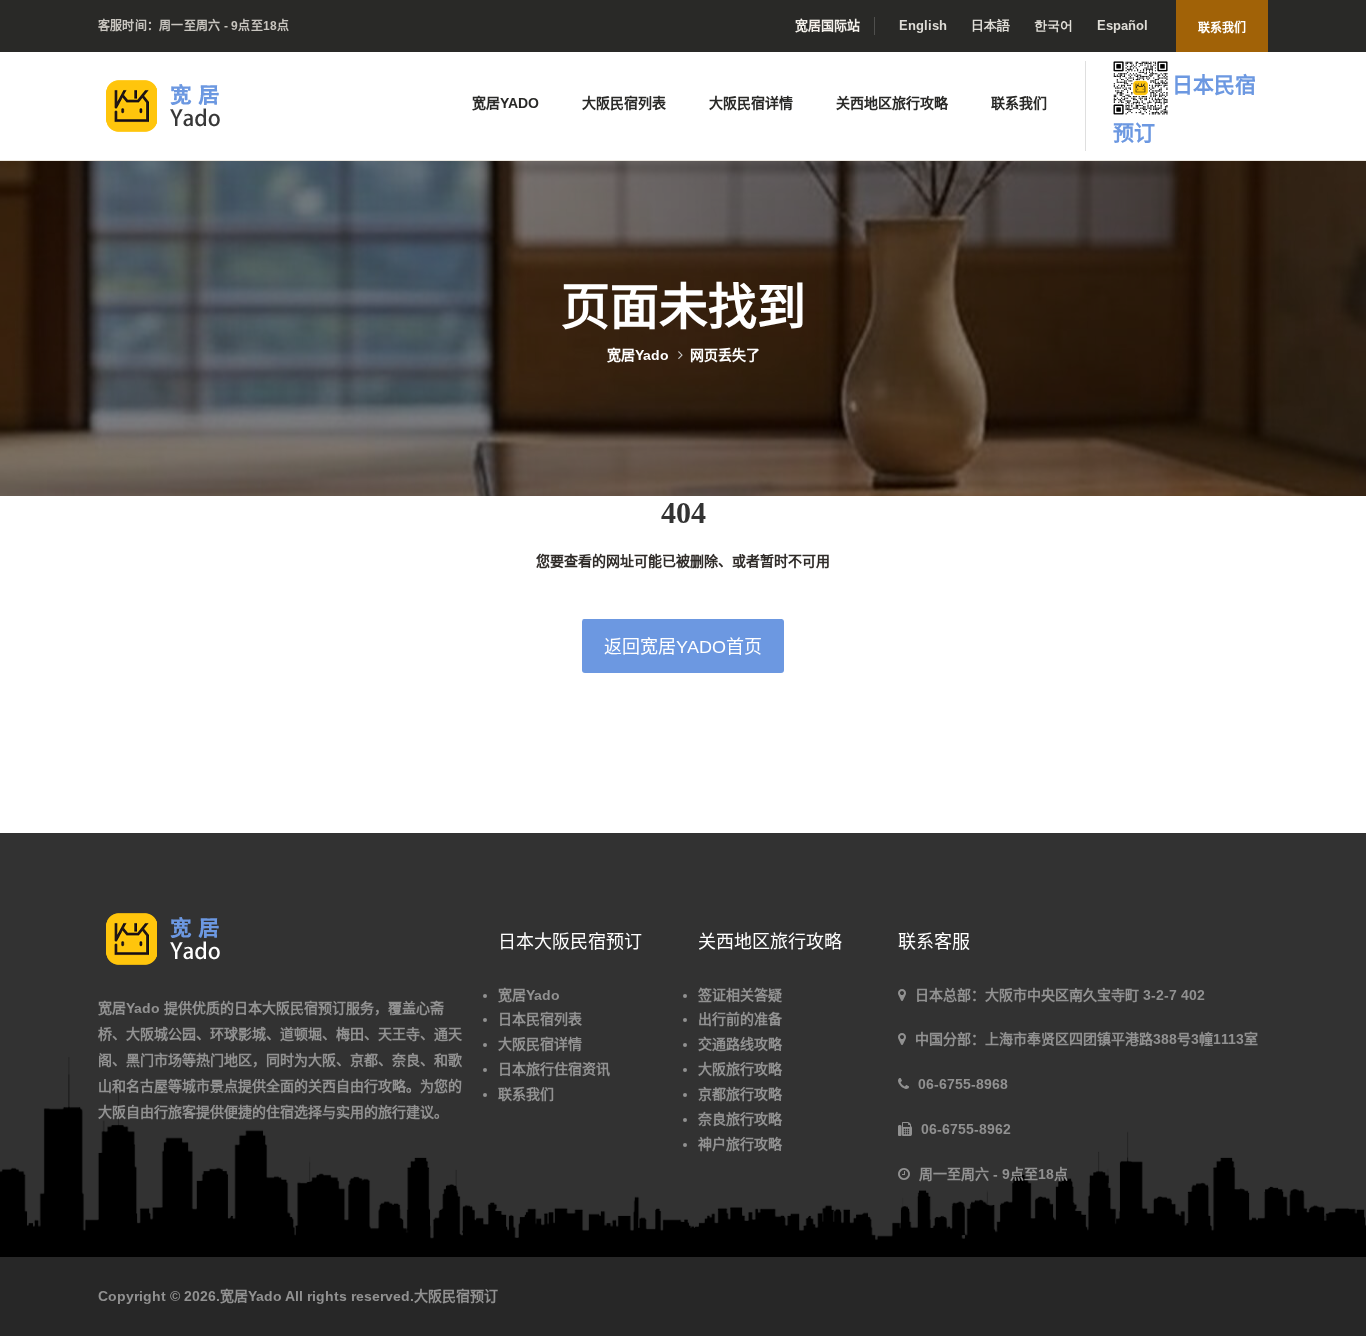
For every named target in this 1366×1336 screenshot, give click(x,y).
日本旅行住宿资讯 (554, 1069)
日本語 (990, 25)
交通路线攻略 (740, 1044)
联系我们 (1222, 28)
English (923, 25)
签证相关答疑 (740, 995)
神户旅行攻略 (740, 1144)
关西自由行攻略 (357, 1086)
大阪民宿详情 (751, 103)
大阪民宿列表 (624, 103)
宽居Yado (505, 103)
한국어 (1053, 25)
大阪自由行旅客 (147, 1112)
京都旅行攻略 (740, 1094)
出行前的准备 (740, 1019)
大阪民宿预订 (456, 1296)
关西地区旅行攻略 (892, 103)
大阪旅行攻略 (740, 1069)
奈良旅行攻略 (740, 1119)
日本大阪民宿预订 (290, 1008)
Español (1122, 25)
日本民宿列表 (540, 1019)
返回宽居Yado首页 (683, 647)
